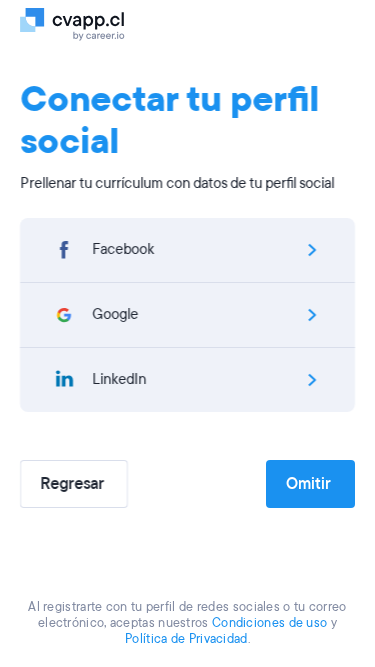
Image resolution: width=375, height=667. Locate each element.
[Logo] (82, 23)
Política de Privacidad (186, 639)
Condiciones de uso (269, 623)
